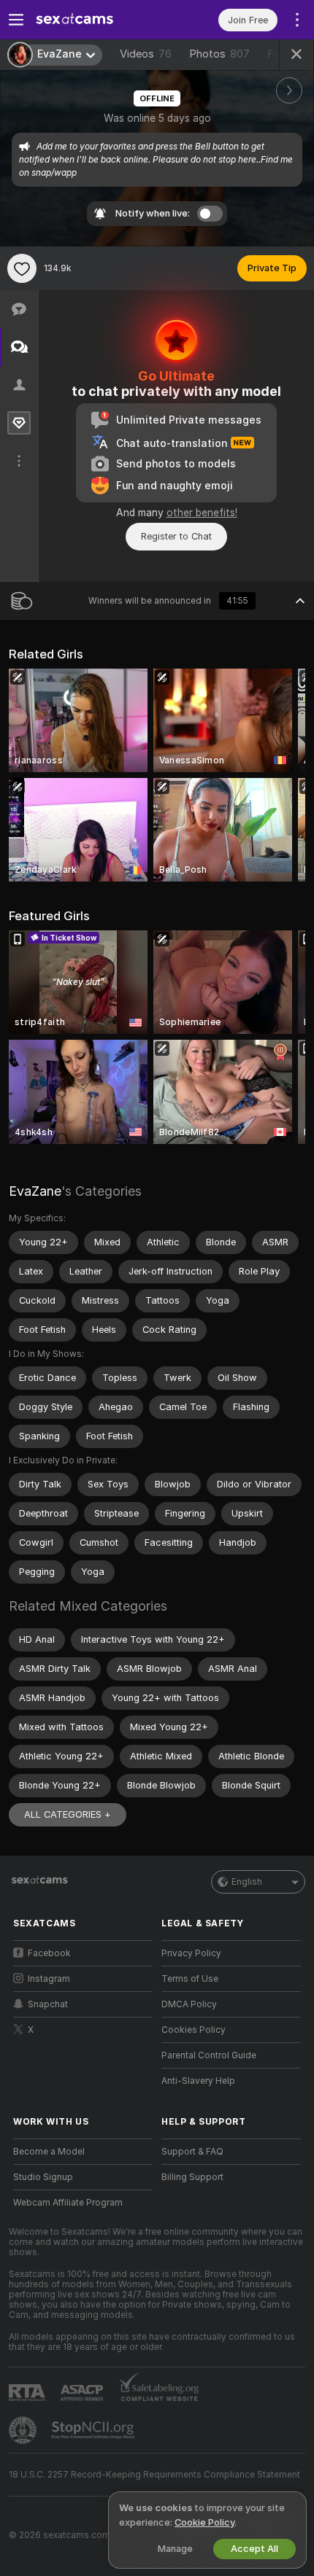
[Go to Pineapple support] (24, 2430)
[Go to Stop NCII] (94, 2430)
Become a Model (49, 2152)
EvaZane (35, 1191)
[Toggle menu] (16, 20)
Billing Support (192, 2177)
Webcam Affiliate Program (68, 2203)
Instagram (49, 1979)
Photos (219, 54)
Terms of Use (190, 1979)
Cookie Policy (204, 2522)
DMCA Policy (189, 2004)
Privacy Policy (191, 1953)
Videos (146, 54)
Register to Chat (176, 536)
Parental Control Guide (209, 2055)
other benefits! (202, 513)
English (247, 1882)
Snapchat (48, 2004)
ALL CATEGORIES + (68, 1814)
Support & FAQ (192, 2152)
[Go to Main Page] (95, 20)
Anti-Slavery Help (198, 2081)
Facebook (49, 1953)
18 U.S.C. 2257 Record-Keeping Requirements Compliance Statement (154, 2475)
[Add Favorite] (22, 268)
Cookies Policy (194, 2030)
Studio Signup (43, 2177)
